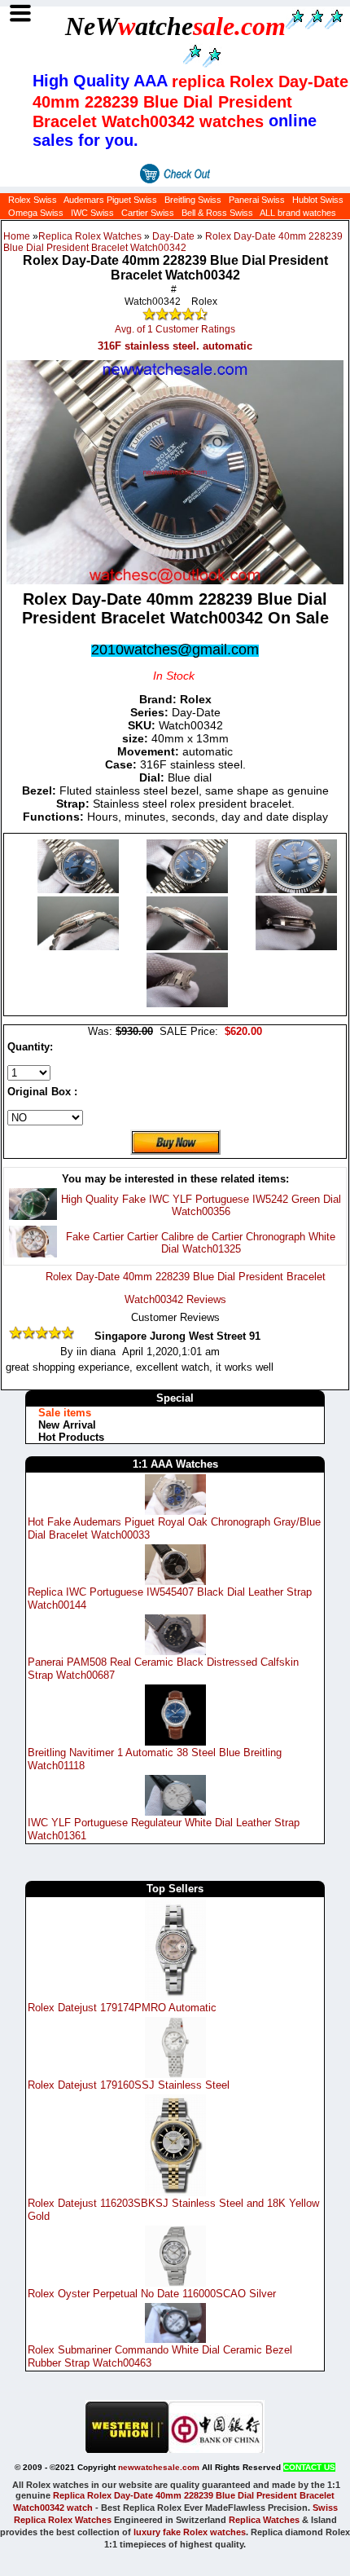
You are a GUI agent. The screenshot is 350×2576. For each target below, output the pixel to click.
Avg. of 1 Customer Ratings (175, 329)
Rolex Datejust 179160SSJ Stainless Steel (129, 2085)
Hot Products (71, 1437)
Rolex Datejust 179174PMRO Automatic (122, 2008)
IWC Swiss (92, 213)
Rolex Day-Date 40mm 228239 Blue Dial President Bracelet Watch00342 (173, 242)
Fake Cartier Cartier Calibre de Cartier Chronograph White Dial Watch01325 (201, 1243)
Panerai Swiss (257, 200)
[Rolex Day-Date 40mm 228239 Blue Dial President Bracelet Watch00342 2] (296, 889)
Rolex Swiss (33, 200)
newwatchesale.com (159, 2467)
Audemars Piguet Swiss (110, 200)
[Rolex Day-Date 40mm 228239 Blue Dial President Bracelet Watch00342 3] (80, 947)
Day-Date (173, 236)
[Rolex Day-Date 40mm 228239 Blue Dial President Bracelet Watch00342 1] (189, 889)
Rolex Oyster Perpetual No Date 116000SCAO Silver (152, 2294)
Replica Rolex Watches (90, 236)
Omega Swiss (36, 213)
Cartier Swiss (148, 213)
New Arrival (67, 1425)
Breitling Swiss (193, 200)
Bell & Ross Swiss (217, 213)
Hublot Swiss (318, 200)
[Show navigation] (20, 13)
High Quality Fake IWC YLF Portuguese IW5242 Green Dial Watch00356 (201, 1205)
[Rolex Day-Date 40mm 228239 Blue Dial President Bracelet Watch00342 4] (189, 947)
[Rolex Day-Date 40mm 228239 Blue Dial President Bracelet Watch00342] (80, 889)
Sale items (65, 1413)
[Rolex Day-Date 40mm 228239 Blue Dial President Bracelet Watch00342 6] (187, 1004)
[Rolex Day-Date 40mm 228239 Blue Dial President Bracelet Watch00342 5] (296, 947)
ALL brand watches (298, 213)
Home (17, 236)
